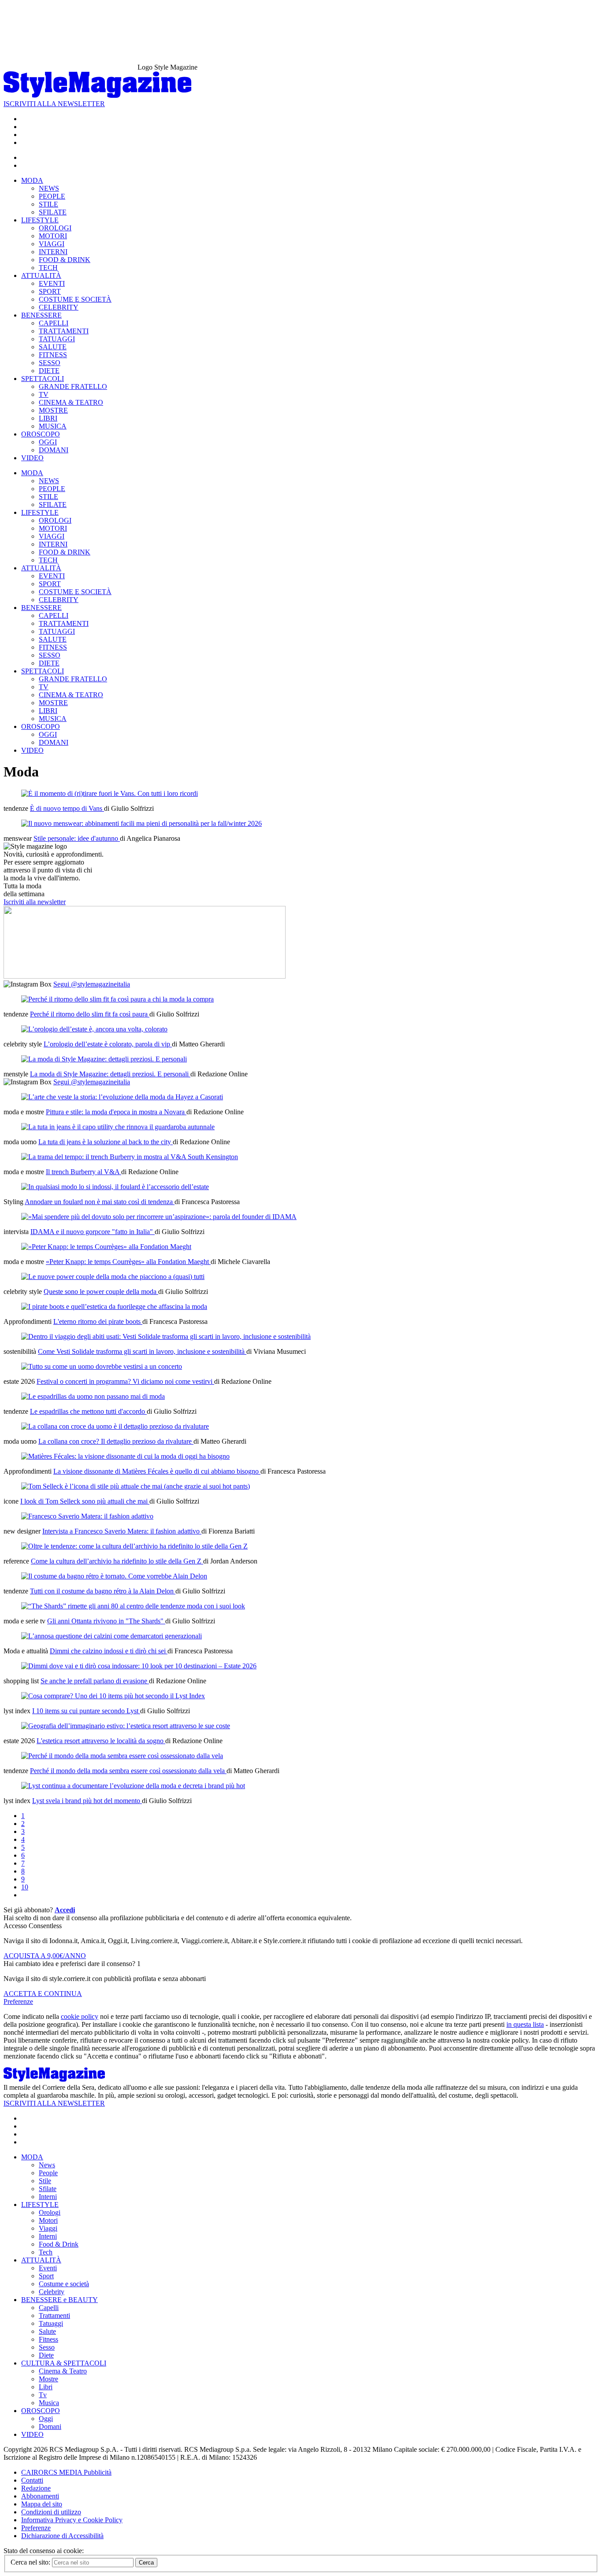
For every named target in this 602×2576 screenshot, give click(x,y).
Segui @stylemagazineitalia (92, 984)
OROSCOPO (41, 434)
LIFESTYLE (40, 220)
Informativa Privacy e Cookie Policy (72, 2520)
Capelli (49, 2308)
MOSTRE (53, 410)
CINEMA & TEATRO (71, 402)
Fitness (48, 2339)
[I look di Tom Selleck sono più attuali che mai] (136, 1486)
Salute (47, 2331)
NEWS (49, 188)
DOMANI (54, 450)
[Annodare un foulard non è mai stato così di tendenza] (115, 1187)
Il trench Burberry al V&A (84, 1172)
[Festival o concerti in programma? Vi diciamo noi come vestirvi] (102, 1366)
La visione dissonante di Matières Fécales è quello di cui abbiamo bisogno (157, 1471)
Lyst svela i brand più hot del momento (87, 1801)
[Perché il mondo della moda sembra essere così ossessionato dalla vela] (122, 1756)
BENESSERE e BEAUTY (59, 2300)
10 (25, 1887)
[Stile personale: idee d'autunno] (141, 823)
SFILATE (53, 212)
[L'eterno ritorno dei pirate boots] (114, 1306)
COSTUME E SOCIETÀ (75, 299)
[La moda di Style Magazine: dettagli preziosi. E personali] (104, 1059)
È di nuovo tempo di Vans (67, 808)
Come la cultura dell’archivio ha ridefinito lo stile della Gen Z (117, 1561)
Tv (43, 2395)
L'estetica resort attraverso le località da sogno (101, 1741)
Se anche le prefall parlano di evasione (95, 1681)
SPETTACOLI (43, 379)
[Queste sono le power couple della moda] (113, 1277)
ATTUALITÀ (41, 275)
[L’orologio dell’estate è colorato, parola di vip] (94, 1029)
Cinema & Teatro (63, 2371)
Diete (46, 2355)
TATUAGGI (57, 339)
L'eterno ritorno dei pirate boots (98, 1321)
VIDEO (32, 458)
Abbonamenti (40, 2496)
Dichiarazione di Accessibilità (62, 2536)
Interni (48, 2197)
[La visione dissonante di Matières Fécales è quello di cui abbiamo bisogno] (125, 1456)
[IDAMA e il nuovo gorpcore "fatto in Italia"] (159, 1217)
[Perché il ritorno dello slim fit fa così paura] (117, 999)
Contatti (32, 2480)
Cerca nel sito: (31, 2562)
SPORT (50, 291)
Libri (46, 2387)
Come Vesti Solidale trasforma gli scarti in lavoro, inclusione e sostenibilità (142, 1351)
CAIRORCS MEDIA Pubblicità (66, 2472)
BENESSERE (41, 315)
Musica (49, 2403)
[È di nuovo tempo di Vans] (110, 793)
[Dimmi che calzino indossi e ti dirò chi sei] (111, 1636)
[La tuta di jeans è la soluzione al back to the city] (118, 1127)
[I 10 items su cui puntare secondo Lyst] (113, 1696)
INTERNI (53, 252)
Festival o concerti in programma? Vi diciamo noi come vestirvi (125, 1381)
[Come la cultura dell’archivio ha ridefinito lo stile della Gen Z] (134, 1546)
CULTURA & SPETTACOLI (64, 2363)
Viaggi (48, 2228)
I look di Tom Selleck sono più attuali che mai (85, 1501)
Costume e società (64, 2284)
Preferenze (18, 2001)
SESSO (50, 363)
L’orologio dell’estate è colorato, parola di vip (108, 1044)
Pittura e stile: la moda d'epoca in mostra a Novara (116, 1112)
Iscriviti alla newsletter (35, 902)
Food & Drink (59, 2244)
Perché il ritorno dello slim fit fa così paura (90, 1014)
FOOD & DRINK (65, 260)
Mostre (48, 2379)
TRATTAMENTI (64, 331)
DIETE (49, 371)
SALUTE (53, 347)
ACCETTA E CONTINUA (43, 1994)
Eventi (48, 2268)
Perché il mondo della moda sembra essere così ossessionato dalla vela (128, 1771)
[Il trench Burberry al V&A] (130, 1157)
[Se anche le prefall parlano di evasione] (139, 1666)
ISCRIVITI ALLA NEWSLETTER (54, 104)
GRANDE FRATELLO (73, 386)
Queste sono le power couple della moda (101, 1292)
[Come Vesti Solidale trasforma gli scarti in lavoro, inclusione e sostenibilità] (166, 1336)
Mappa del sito (42, 2504)
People (48, 2173)
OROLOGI (55, 228)
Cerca (146, 2563)
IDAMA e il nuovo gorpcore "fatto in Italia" (93, 1232)
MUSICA (53, 426)
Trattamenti (54, 2315)
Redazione (36, 2488)
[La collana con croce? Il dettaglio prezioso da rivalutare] (115, 1426)
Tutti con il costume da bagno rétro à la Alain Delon (103, 1591)
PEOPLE (52, 196)
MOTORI (53, 236)
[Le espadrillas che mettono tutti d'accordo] (93, 1396)
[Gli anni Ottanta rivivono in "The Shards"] (133, 1606)
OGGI (48, 442)
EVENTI (52, 283)
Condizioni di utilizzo (51, 2512)
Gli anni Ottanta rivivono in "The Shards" (106, 1621)
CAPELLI (54, 323)
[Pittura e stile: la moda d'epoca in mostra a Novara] (122, 1097)
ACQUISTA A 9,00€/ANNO (45, 1956)
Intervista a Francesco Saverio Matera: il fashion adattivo (122, 1531)
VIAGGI (52, 244)
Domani (50, 2426)
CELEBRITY (59, 307)
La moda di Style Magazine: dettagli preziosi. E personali (110, 1074)
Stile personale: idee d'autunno (77, 838)
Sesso (47, 2347)
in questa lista (525, 2024)
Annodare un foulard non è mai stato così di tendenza (100, 1202)
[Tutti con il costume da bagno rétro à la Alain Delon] (114, 1576)
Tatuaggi (51, 2323)
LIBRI (48, 418)
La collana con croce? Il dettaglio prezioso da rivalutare (116, 1441)
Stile (45, 2181)
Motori (48, 2220)
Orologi (50, 2212)
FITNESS (53, 355)
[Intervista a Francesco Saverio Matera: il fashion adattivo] (87, 1516)
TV (44, 394)
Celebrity (52, 2292)
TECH (48, 268)
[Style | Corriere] (97, 96)
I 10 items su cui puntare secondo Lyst (86, 1711)
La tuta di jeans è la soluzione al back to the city (106, 1142)
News (47, 2165)
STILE (48, 204)
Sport (46, 2276)
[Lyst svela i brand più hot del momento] (133, 1786)
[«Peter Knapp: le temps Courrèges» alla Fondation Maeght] (106, 1247)
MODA (32, 180)
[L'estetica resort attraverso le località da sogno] (126, 1726)
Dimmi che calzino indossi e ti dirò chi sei (109, 1651)
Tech (46, 2252)
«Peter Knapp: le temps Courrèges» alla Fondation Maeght (128, 1262)
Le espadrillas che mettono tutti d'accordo (88, 1411)
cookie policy (80, 2016)
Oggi (46, 2419)
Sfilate (48, 2189)
